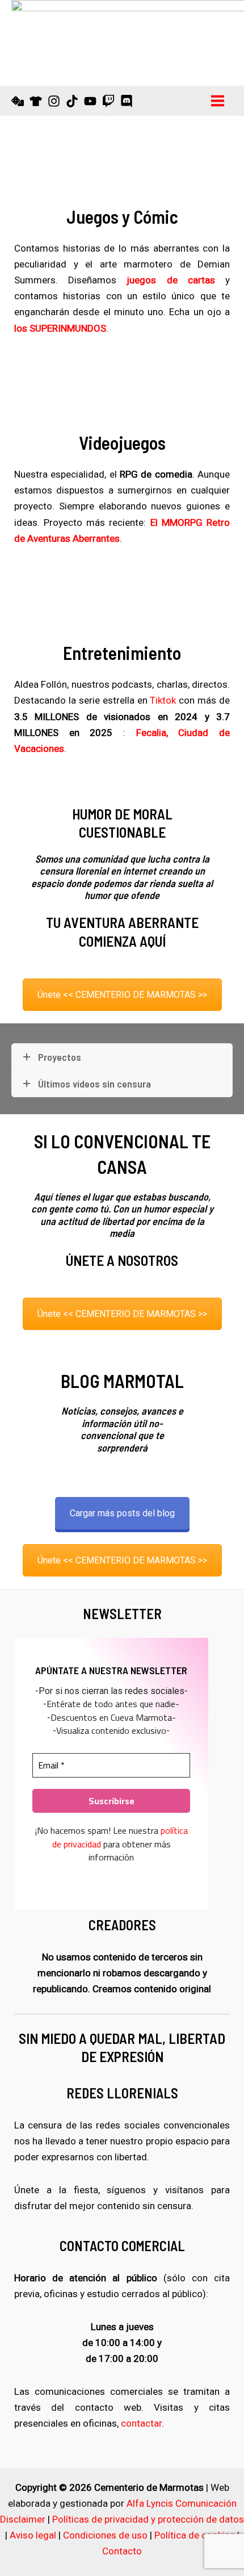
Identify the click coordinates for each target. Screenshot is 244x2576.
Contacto (122, 2551)
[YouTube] (90, 101)
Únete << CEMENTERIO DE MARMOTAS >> (122, 995)
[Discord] (127, 101)
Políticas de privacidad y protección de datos (148, 2519)
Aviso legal (33, 2535)
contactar (141, 2423)
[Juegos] (18, 101)
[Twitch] (108, 101)
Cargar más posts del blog (122, 1513)
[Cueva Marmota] (36, 101)
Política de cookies (195, 2535)
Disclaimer (23, 2519)
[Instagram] (54, 101)
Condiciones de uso (105, 2535)
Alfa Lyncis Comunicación (182, 2503)
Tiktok (163, 700)
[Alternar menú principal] (218, 101)
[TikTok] (72, 101)
